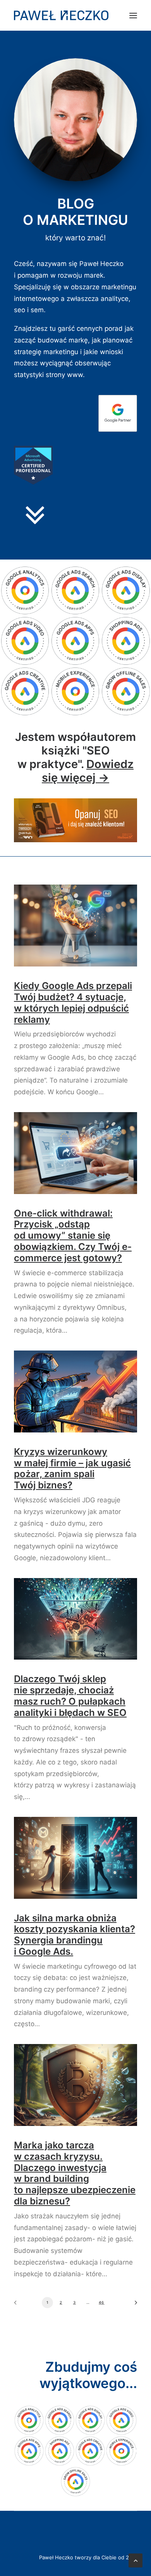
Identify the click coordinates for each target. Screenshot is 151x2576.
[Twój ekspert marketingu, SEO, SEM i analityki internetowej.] (61, 15)
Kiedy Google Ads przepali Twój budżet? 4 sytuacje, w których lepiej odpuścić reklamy (73, 1002)
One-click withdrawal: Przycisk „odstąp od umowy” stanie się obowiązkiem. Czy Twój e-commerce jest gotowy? (73, 1236)
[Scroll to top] (136, 2560)
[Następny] (133, 2305)
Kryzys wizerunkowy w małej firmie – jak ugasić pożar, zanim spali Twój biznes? (72, 1468)
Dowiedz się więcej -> (88, 771)
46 (102, 2302)
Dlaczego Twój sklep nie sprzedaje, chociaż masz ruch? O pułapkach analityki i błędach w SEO (70, 1696)
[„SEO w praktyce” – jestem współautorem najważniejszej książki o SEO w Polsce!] (75, 820)
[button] (133, 15)
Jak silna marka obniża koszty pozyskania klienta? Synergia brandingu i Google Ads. (75, 1935)
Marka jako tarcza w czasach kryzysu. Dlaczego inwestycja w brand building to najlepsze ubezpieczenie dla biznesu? (75, 2173)
